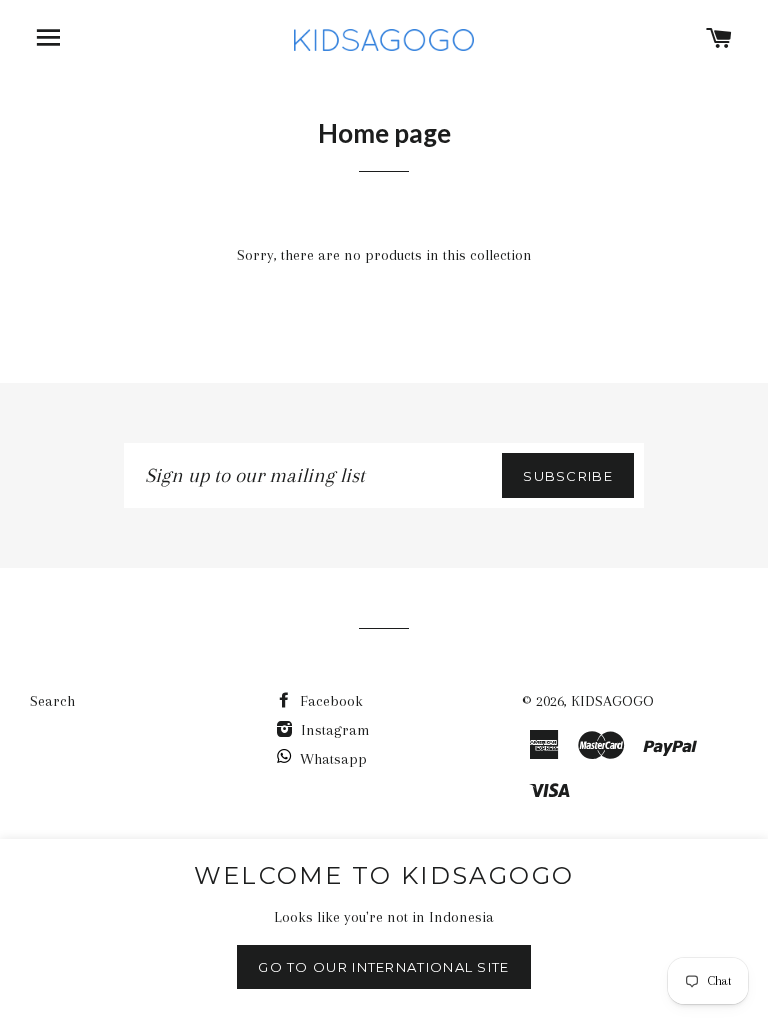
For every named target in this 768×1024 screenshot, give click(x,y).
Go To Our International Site (383, 967)
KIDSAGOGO (612, 701)
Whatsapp (333, 759)
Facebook (329, 701)
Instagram (333, 730)
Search (52, 701)
